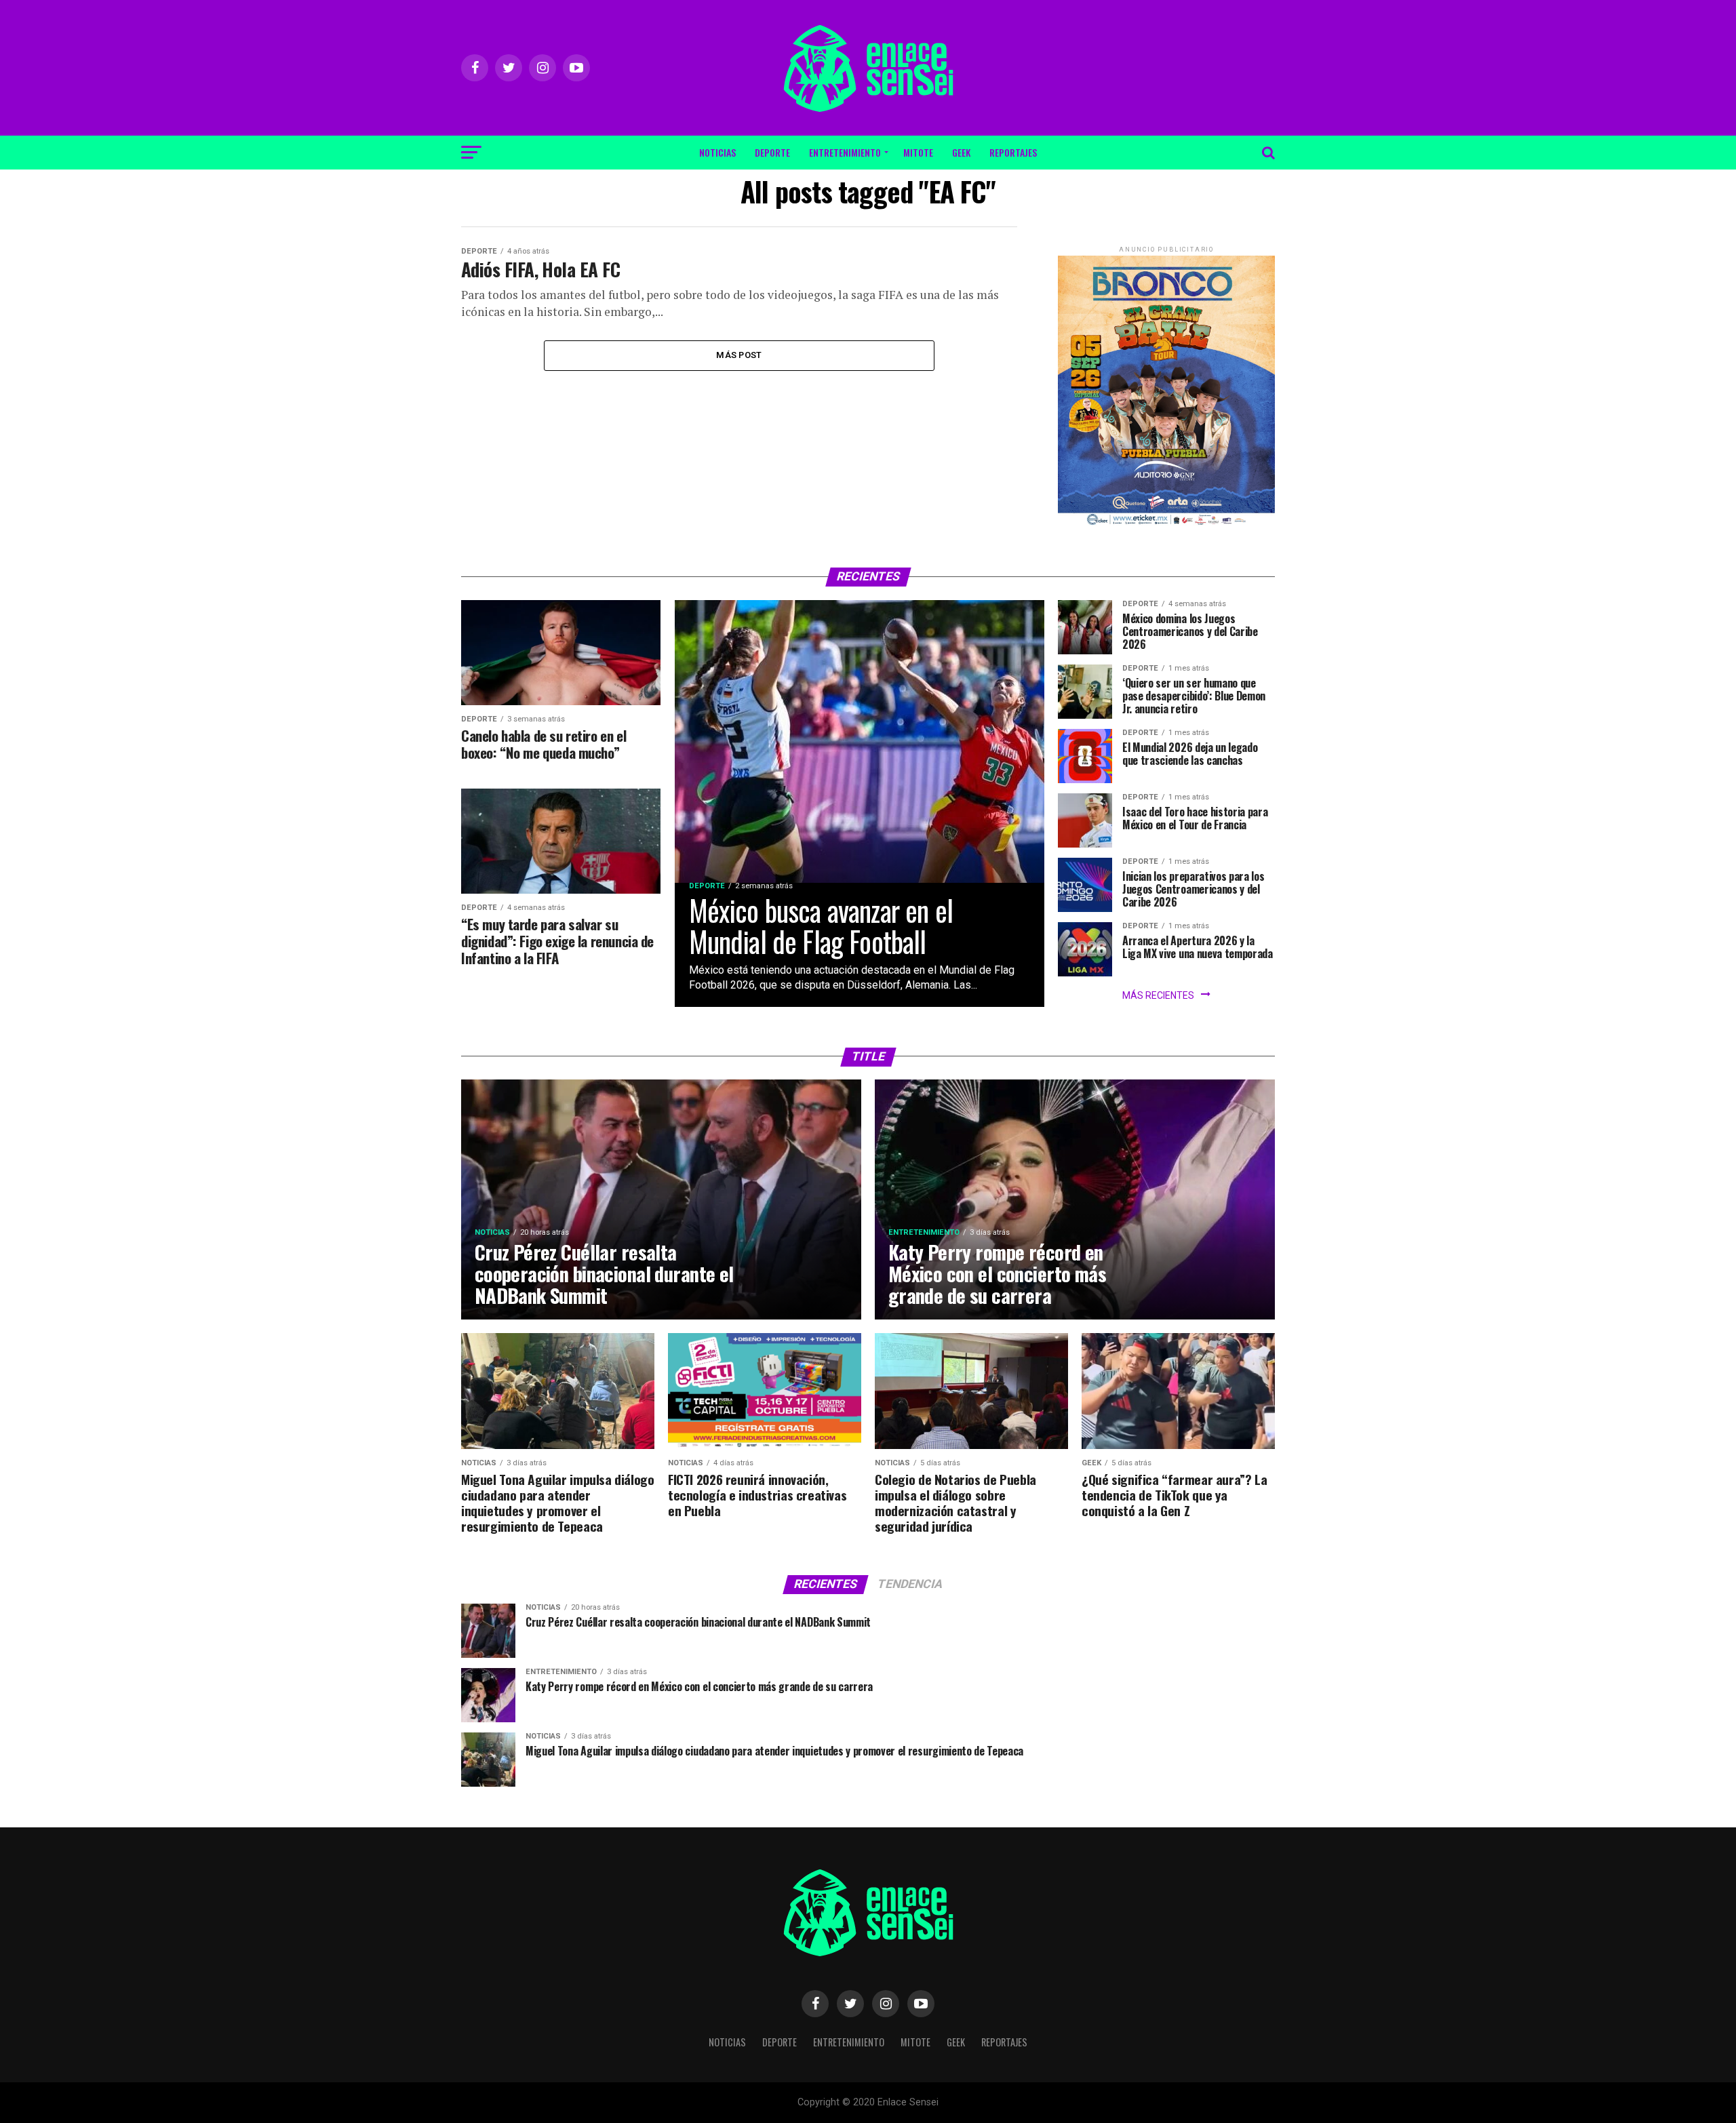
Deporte (772, 152)
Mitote (918, 152)
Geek (961, 152)
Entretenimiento (845, 152)
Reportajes (1013, 152)
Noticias (717, 152)
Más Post (739, 355)
